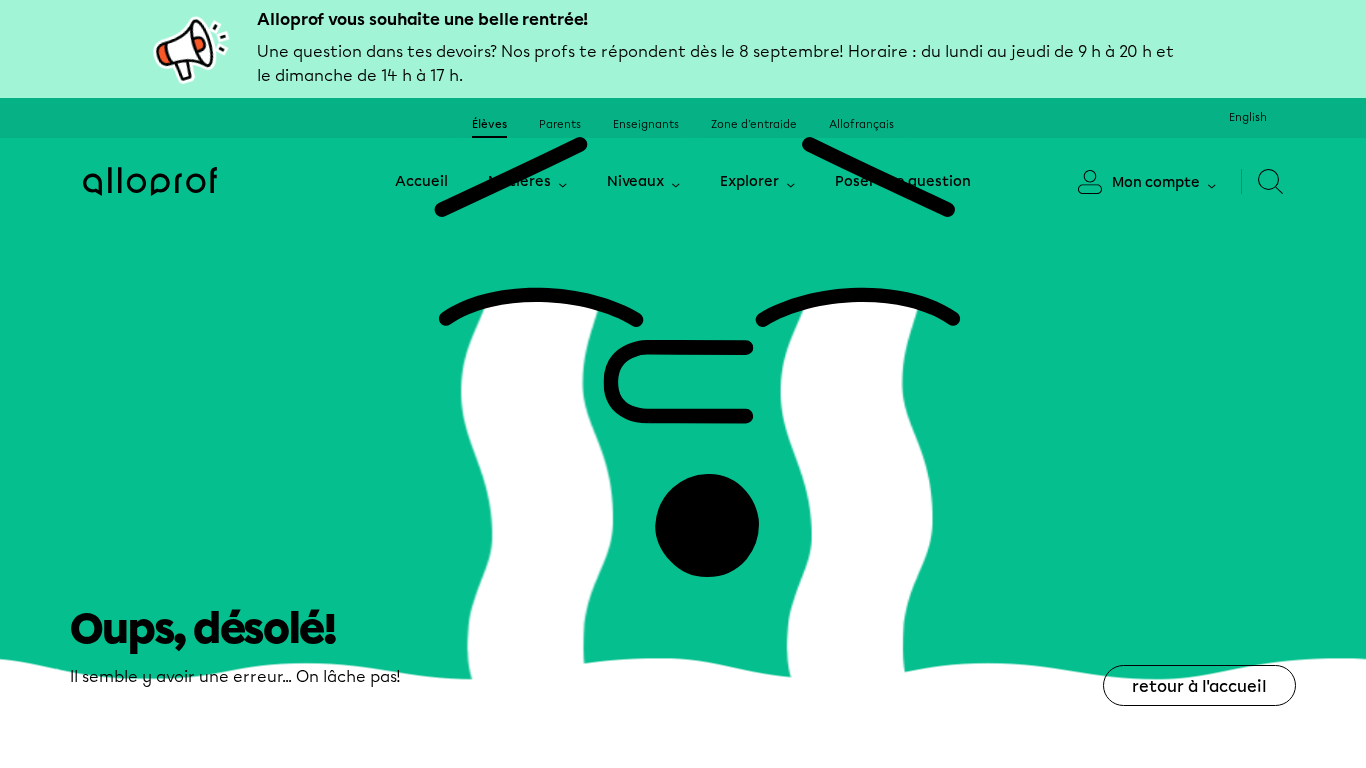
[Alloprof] (150, 181)
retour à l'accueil (1199, 686)
